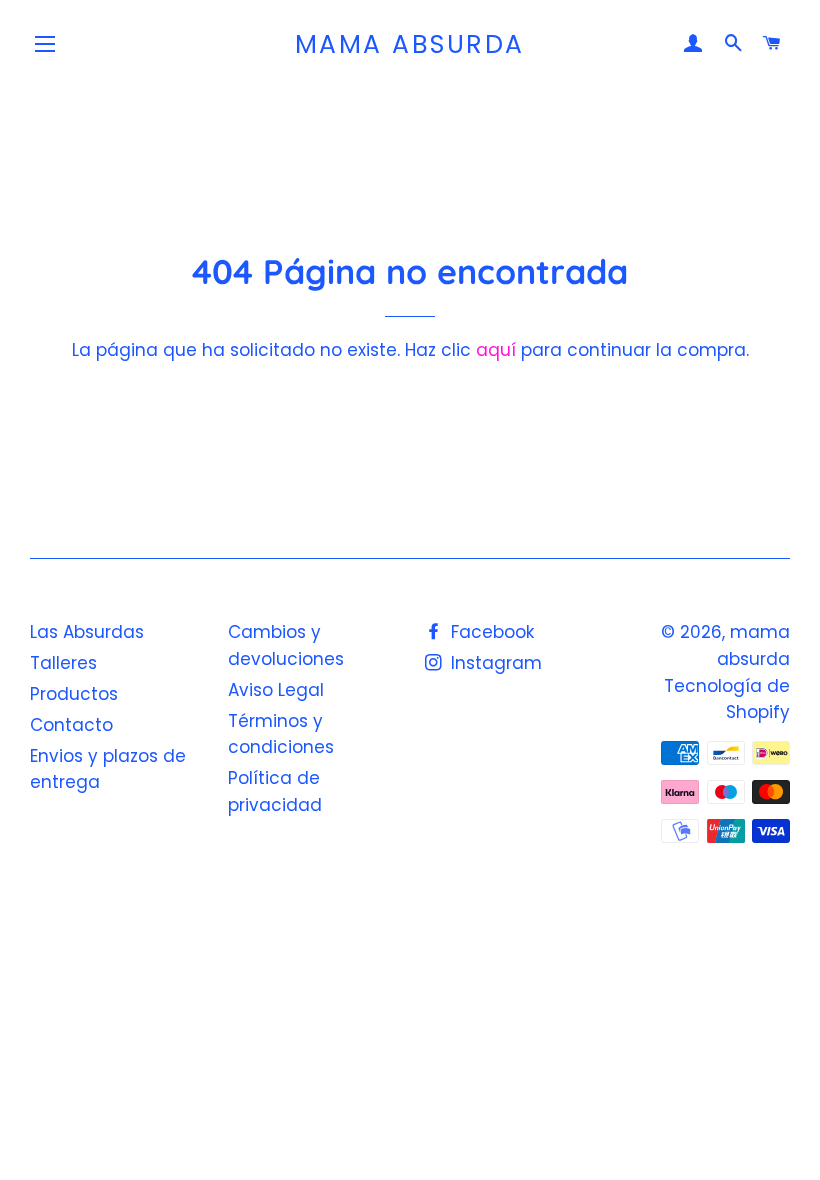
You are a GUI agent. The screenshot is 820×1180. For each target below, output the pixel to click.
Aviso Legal (276, 690)
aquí (496, 350)
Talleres (63, 663)
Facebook (490, 632)
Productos (74, 694)
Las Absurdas (87, 632)
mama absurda (410, 44)
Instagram (494, 663)
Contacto (71, 725)
